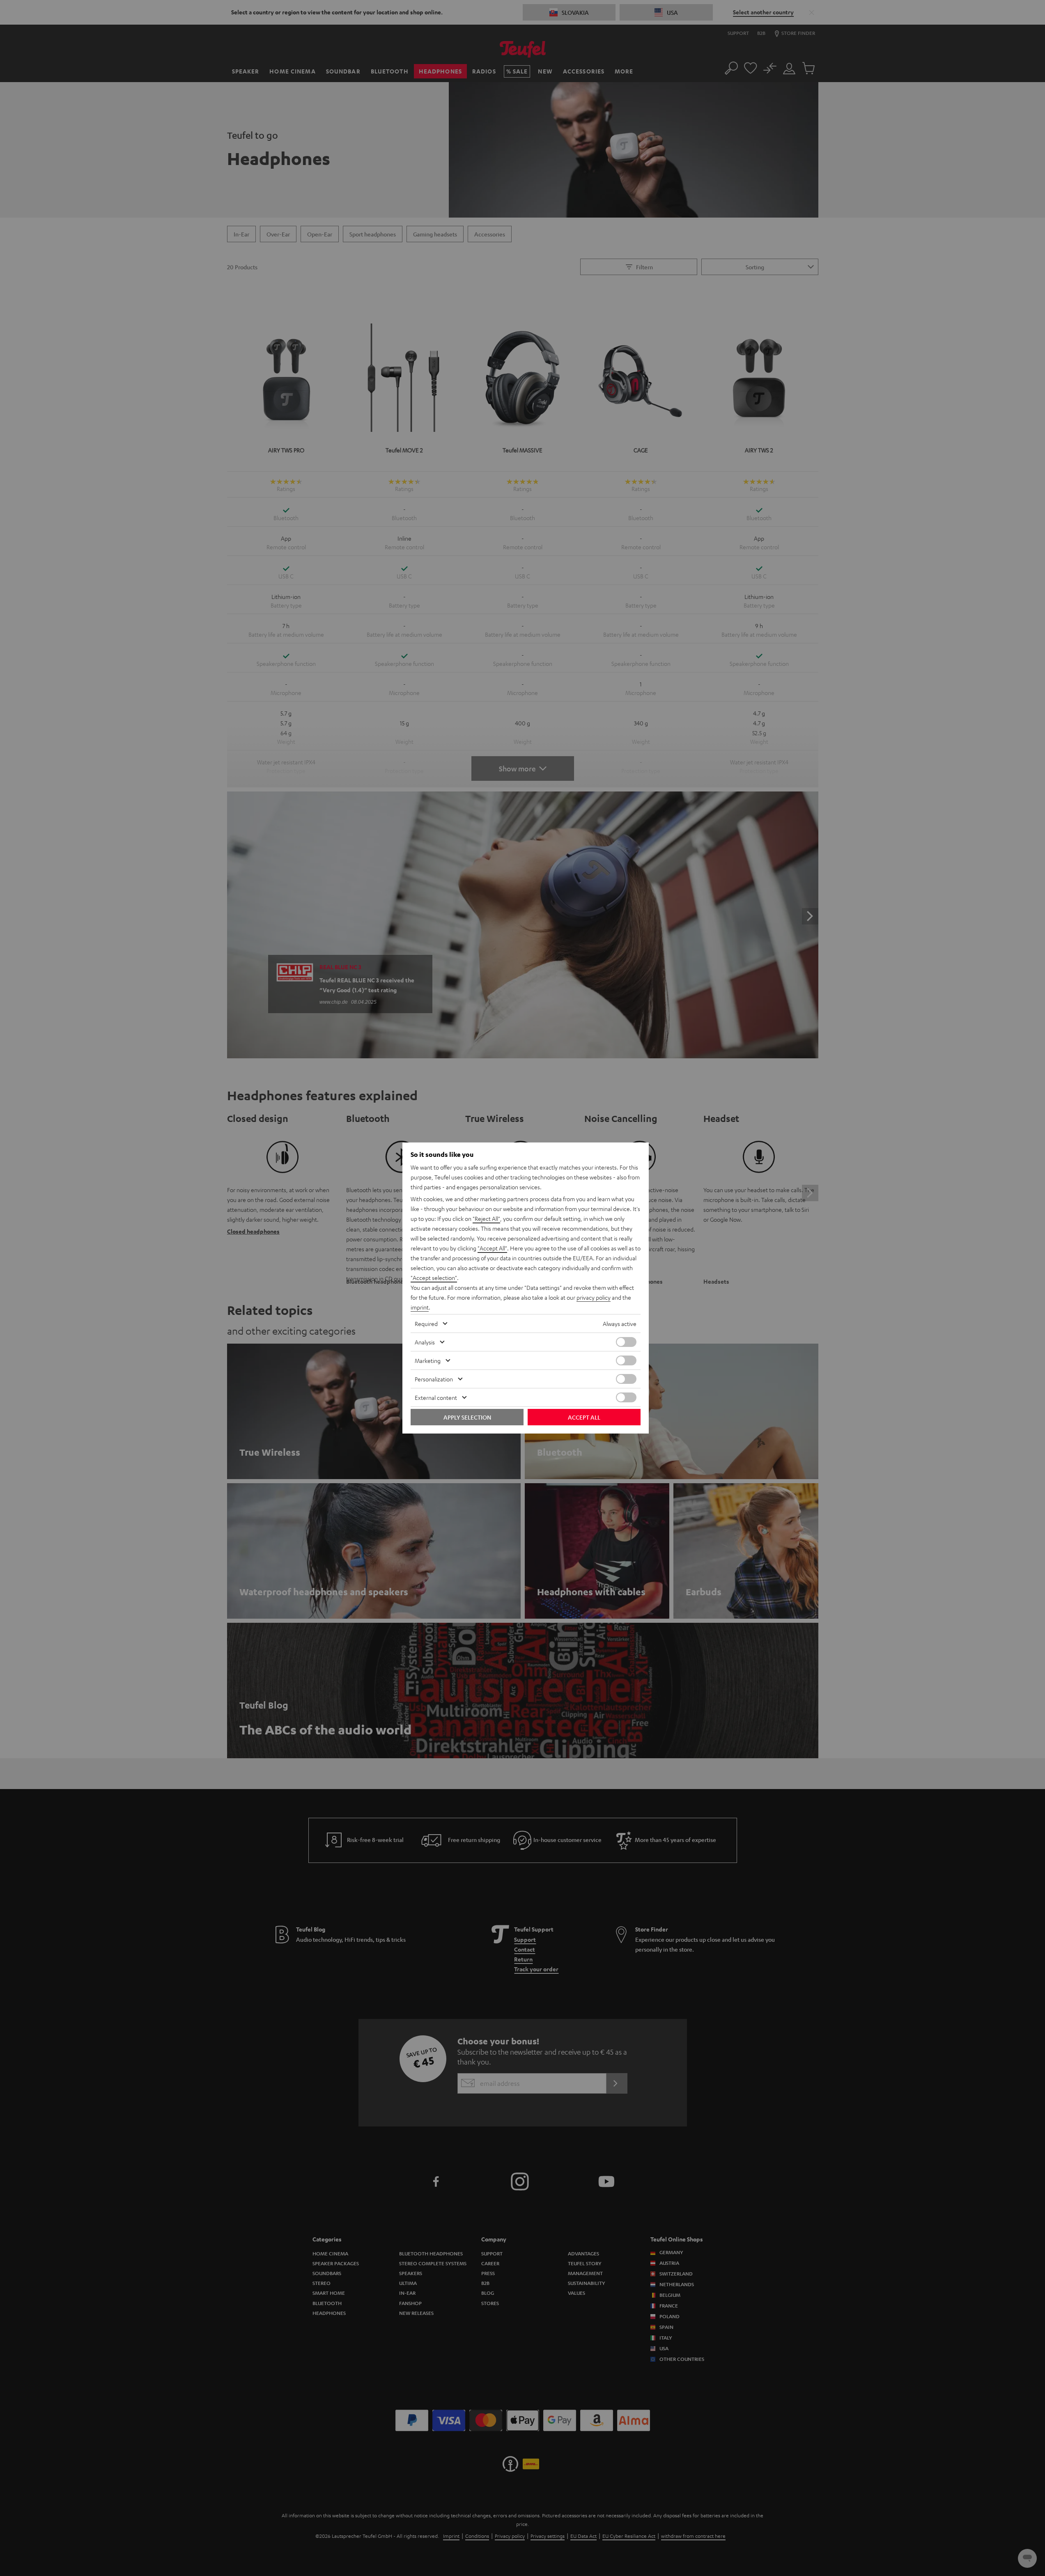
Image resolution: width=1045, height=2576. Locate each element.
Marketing (428, 1360)
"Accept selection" (434, 1278)
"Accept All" (492, 1248)
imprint (420, 1307)
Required (426, 1324)
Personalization (434, 1379)
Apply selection (467, 1417)
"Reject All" (486, 1218)
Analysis (425, 1342)
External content (436, 1397)
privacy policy (594, 1297)
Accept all (584, 1417)
